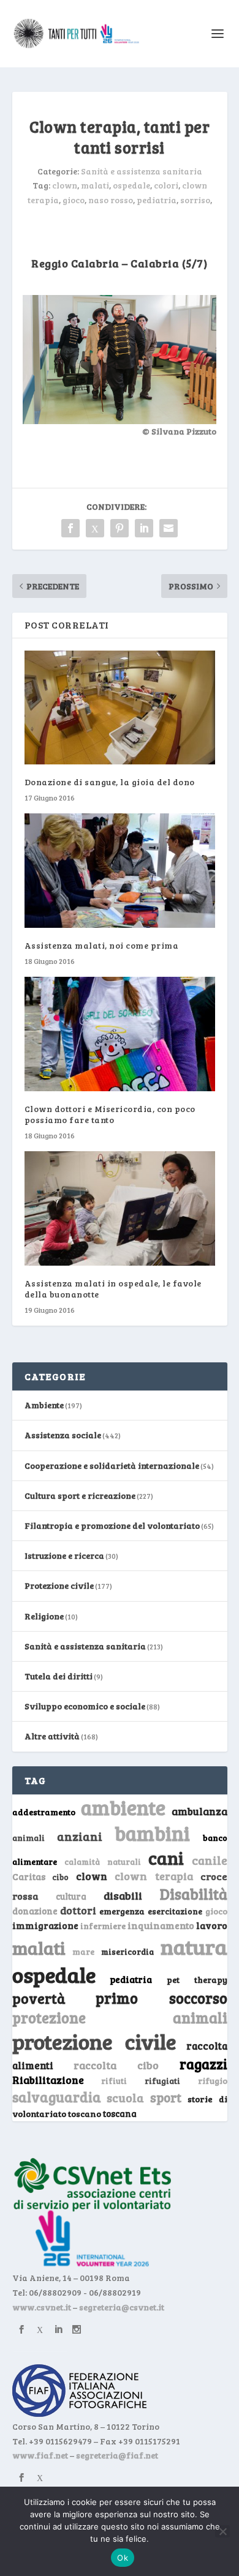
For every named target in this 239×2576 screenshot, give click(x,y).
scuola (125, 2097)
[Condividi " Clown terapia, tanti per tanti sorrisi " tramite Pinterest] (120, 528)
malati (95, 185)
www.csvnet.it (42, 2307)
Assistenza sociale (63, 1435)
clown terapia (154, 1876)
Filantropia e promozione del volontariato (112, 1525)
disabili (123, 1895)
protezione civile (94, 2041)
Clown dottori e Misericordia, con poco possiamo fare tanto (110, 1114)
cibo (60, 1877)
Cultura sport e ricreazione (80, 1495)
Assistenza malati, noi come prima (102, 945)
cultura (71, 1896)
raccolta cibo (116, 2065)
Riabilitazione (48, 2080)
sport (166, 2097)
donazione (35, 1911)
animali (28, 1838)
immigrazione (45, 1925)
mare (83, 1951)
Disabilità (194, 1894)
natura (194, 1946)
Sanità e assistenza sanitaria (142, 171)
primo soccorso (161, 1998)
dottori (78, 1910)
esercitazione (175, 1911)
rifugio (213, 2081)
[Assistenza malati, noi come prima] (120, 871)
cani (166, 1857)
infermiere (103, 1926)
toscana (120, 2114)
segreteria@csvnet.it (122, 2307)
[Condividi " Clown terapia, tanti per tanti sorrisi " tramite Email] (169, 528)
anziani (80, 1836)
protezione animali (120, 2018)
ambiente (123, 1807)
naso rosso (111, 200)
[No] (222, 2531)
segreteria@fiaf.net (117, 2455)
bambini (152, 1833)
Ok (123, 2558)
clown (65, 185)
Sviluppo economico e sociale (85, 1706)
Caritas (29, 1876)
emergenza (122, 1911)
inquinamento (161, 1925)
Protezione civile (59, 1585)
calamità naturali (103, 1862)
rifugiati (162, 2081)
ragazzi (203, 2064)
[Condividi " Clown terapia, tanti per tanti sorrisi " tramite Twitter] (95, 528)
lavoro (212, 1925)
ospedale (131, 185)
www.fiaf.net (40, 2455)
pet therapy (197, 1980)
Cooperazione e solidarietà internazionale (112, 1465)
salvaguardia (57, 2096)
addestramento (44, 1812)
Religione (44, 1616)
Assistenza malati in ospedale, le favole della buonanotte (113, 1289)
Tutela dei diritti (59, 1676)
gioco (74, 200)
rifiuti (114, 2081)
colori (166, 185)
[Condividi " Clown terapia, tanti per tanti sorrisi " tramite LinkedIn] (144, 528)
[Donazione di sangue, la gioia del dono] (120, 708)
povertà (39, 1998)
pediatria (157, 200)
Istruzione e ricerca (64, 1555)
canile (210, 1860)
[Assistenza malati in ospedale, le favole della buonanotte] (120, 1208)
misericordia (127, 1952)
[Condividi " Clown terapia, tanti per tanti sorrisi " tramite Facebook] (70, 528)
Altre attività (52, 1736)
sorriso (195, 200)
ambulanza (199, 1811)
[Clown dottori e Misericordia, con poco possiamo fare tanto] (120, 1034)
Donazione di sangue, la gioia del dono (110, 782)
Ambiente (44, 1405)
